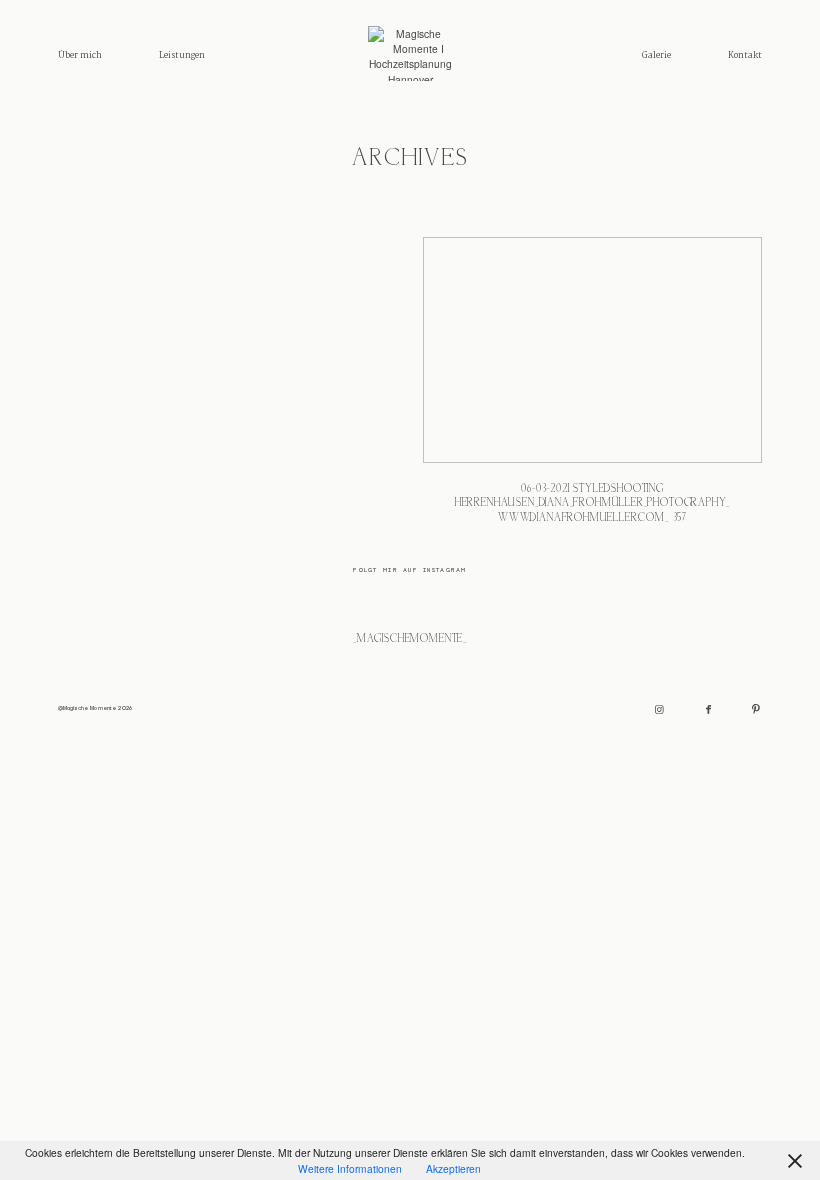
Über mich (80, 56)
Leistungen (182, 56)
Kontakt (745, 56)
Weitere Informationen (350, 1168)
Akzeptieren (453, 1168)
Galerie (656, 56)
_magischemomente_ (410, 639)
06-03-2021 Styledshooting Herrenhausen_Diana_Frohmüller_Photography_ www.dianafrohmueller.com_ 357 (592, 389)
